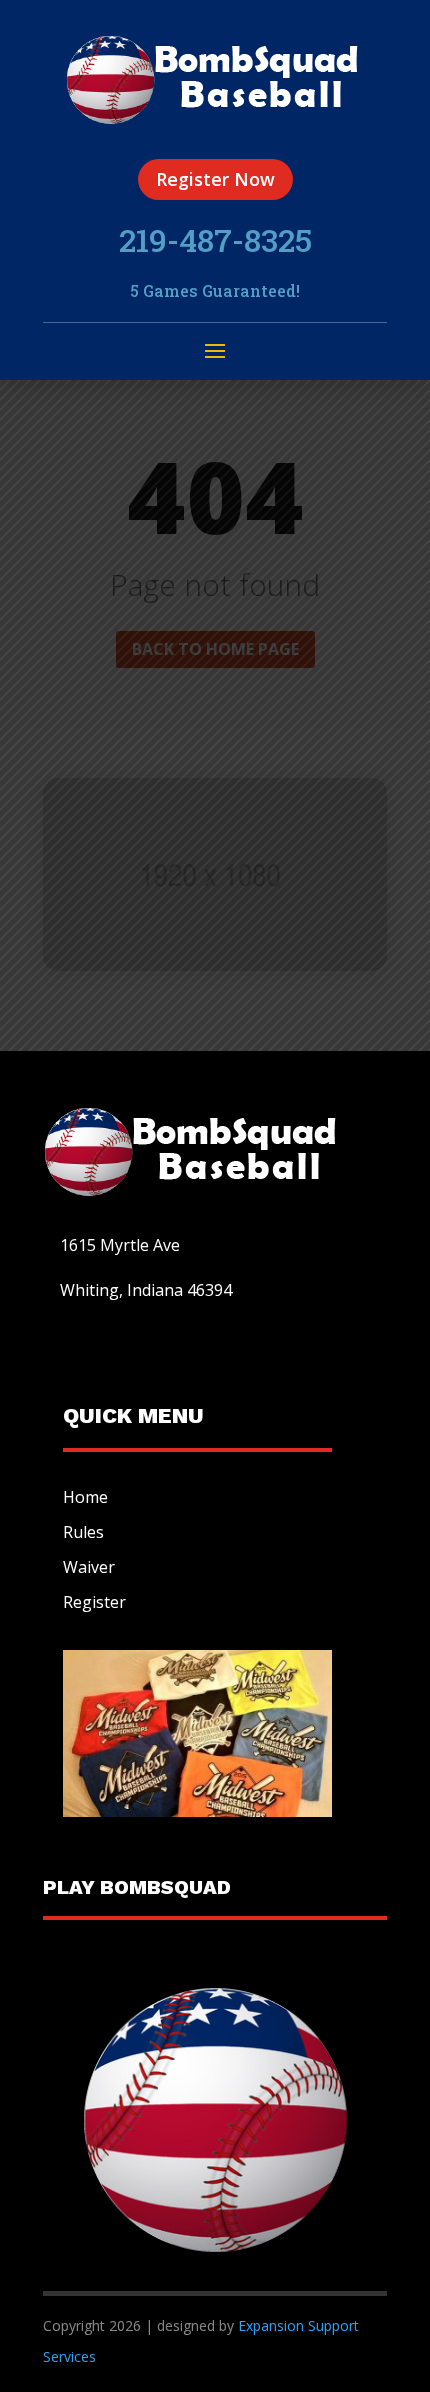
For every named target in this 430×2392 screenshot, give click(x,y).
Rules (83, 1532)
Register (94, 1602)
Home (85, 1497)
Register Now (215, 179)
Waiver (89, 1567)
